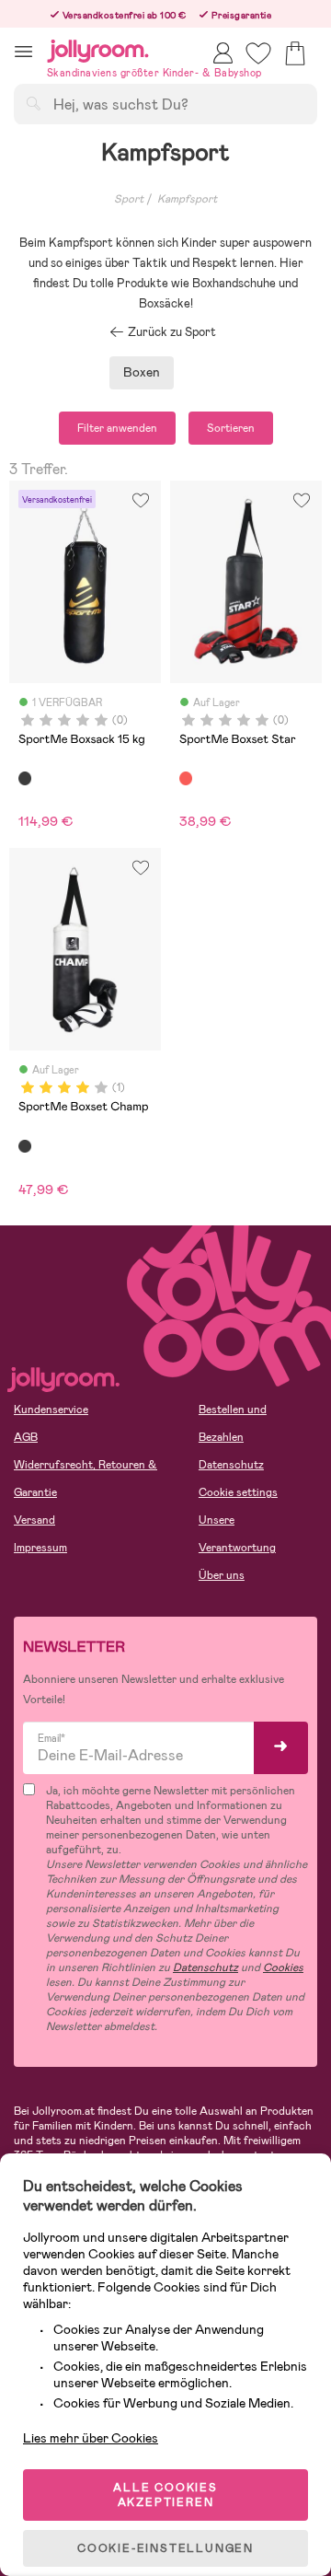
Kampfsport (187, 199)
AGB (26, 1437)
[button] (23, 51)
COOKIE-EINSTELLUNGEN (165, 2548)
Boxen (142, 372)
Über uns (222, 1575)
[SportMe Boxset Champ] (25, 1146)
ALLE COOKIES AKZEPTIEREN (165, 2495)
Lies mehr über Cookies (91, 2438)
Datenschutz (231, 1465)
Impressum (40, 1548)
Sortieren (231, 428)
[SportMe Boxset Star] (186, 778)
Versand (34, 1520)
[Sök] (33, 103)
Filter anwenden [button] (117, 428)
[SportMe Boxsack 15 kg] (25, 778)
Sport (129, 199)
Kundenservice (51, 1410)
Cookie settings (238, 1492)
